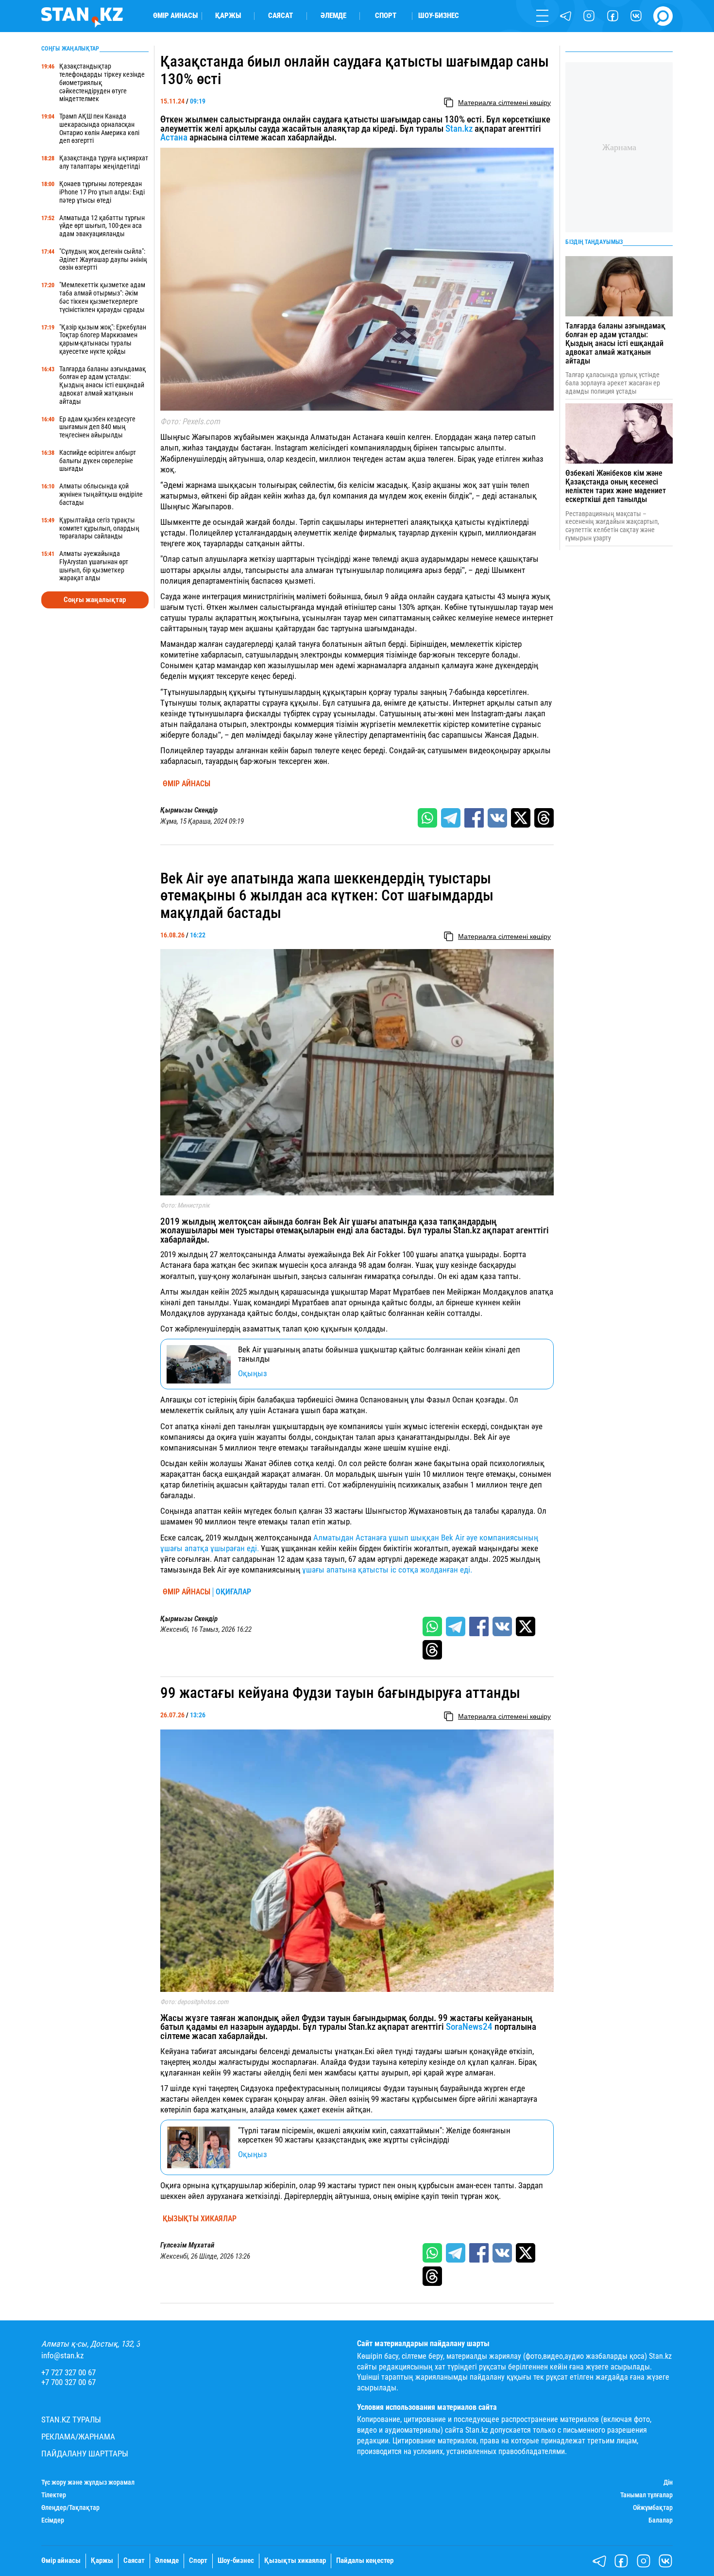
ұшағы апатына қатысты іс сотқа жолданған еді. (387, 1570)
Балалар (661, 2520)
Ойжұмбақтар (653, 2507)
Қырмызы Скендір (189, 810)
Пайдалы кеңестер (365, 2561)
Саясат (280, 16)
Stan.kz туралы (71, 2420)
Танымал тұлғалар (646, 2495)
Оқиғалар (233, 1592)
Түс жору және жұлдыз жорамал (88, 2482)
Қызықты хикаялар (200, 2219)
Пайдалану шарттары (85, 2454)
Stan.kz (459, 129)
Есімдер (53, 2520)
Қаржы (228, 16)
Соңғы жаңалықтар (95, 600)
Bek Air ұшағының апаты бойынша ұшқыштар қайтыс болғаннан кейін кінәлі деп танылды (379, 1354)
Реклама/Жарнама (78, 2437)
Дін (668, 2482)
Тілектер (54, 2495)
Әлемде (333, 16)
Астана (174, 138)
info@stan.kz (62, 2356)
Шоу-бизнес (439, 16)
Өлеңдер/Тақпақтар (70, 2507)
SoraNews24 (469, 2027)
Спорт (386, 16)
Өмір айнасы (175, 16)
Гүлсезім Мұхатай (187, 2245)
